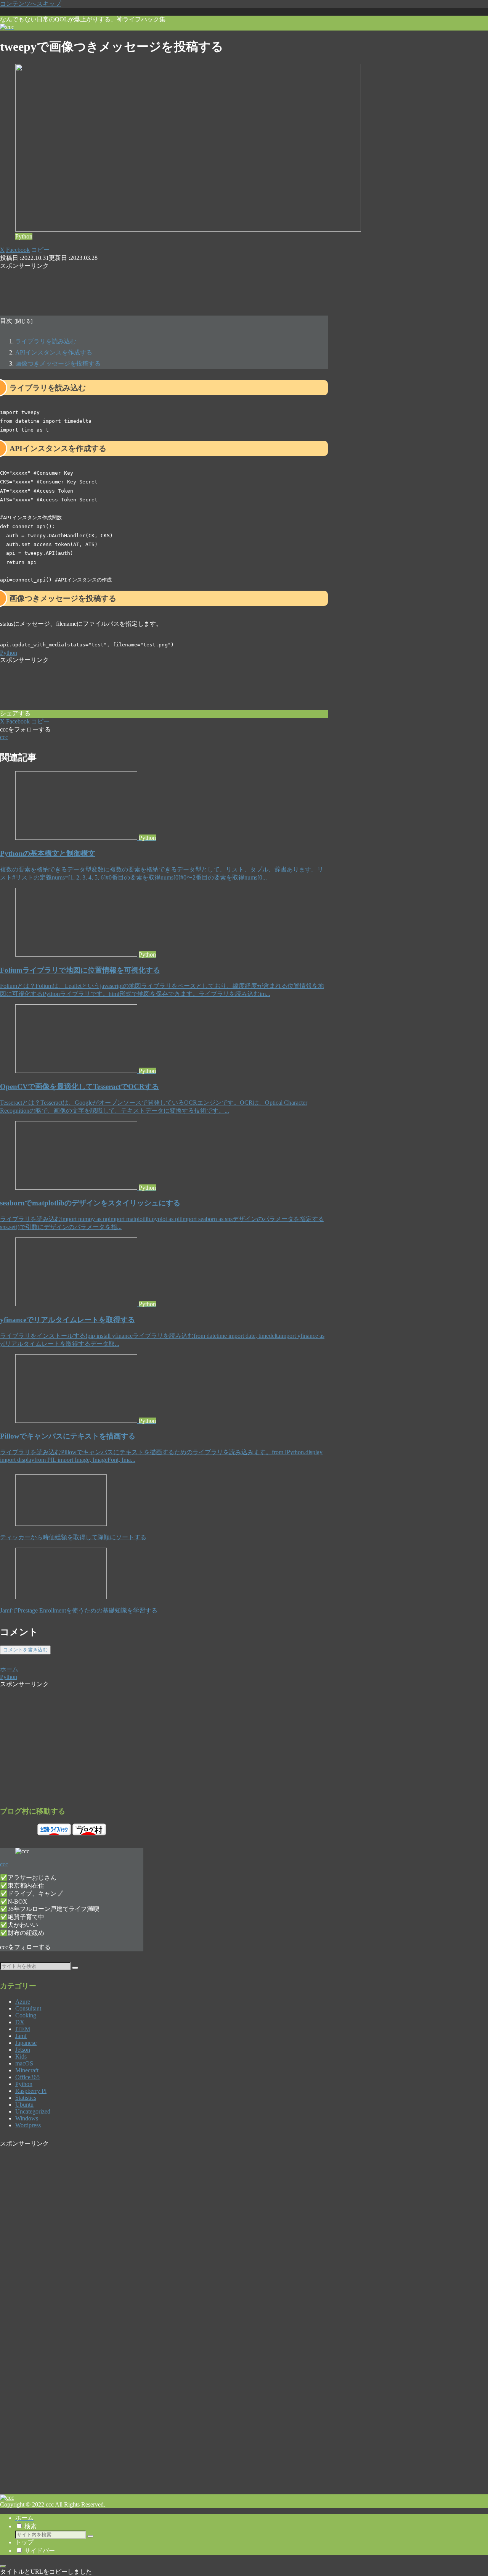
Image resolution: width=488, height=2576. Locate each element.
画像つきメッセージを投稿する (58, 363)
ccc (4, 1864)
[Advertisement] (164, 287)
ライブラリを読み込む (46, 341)
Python (9, 653)
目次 (6, 321)
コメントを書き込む (25, 1650)
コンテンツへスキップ (30, 4)
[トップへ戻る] (3, 2566)
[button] (40, 250)
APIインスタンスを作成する (54, 352)
